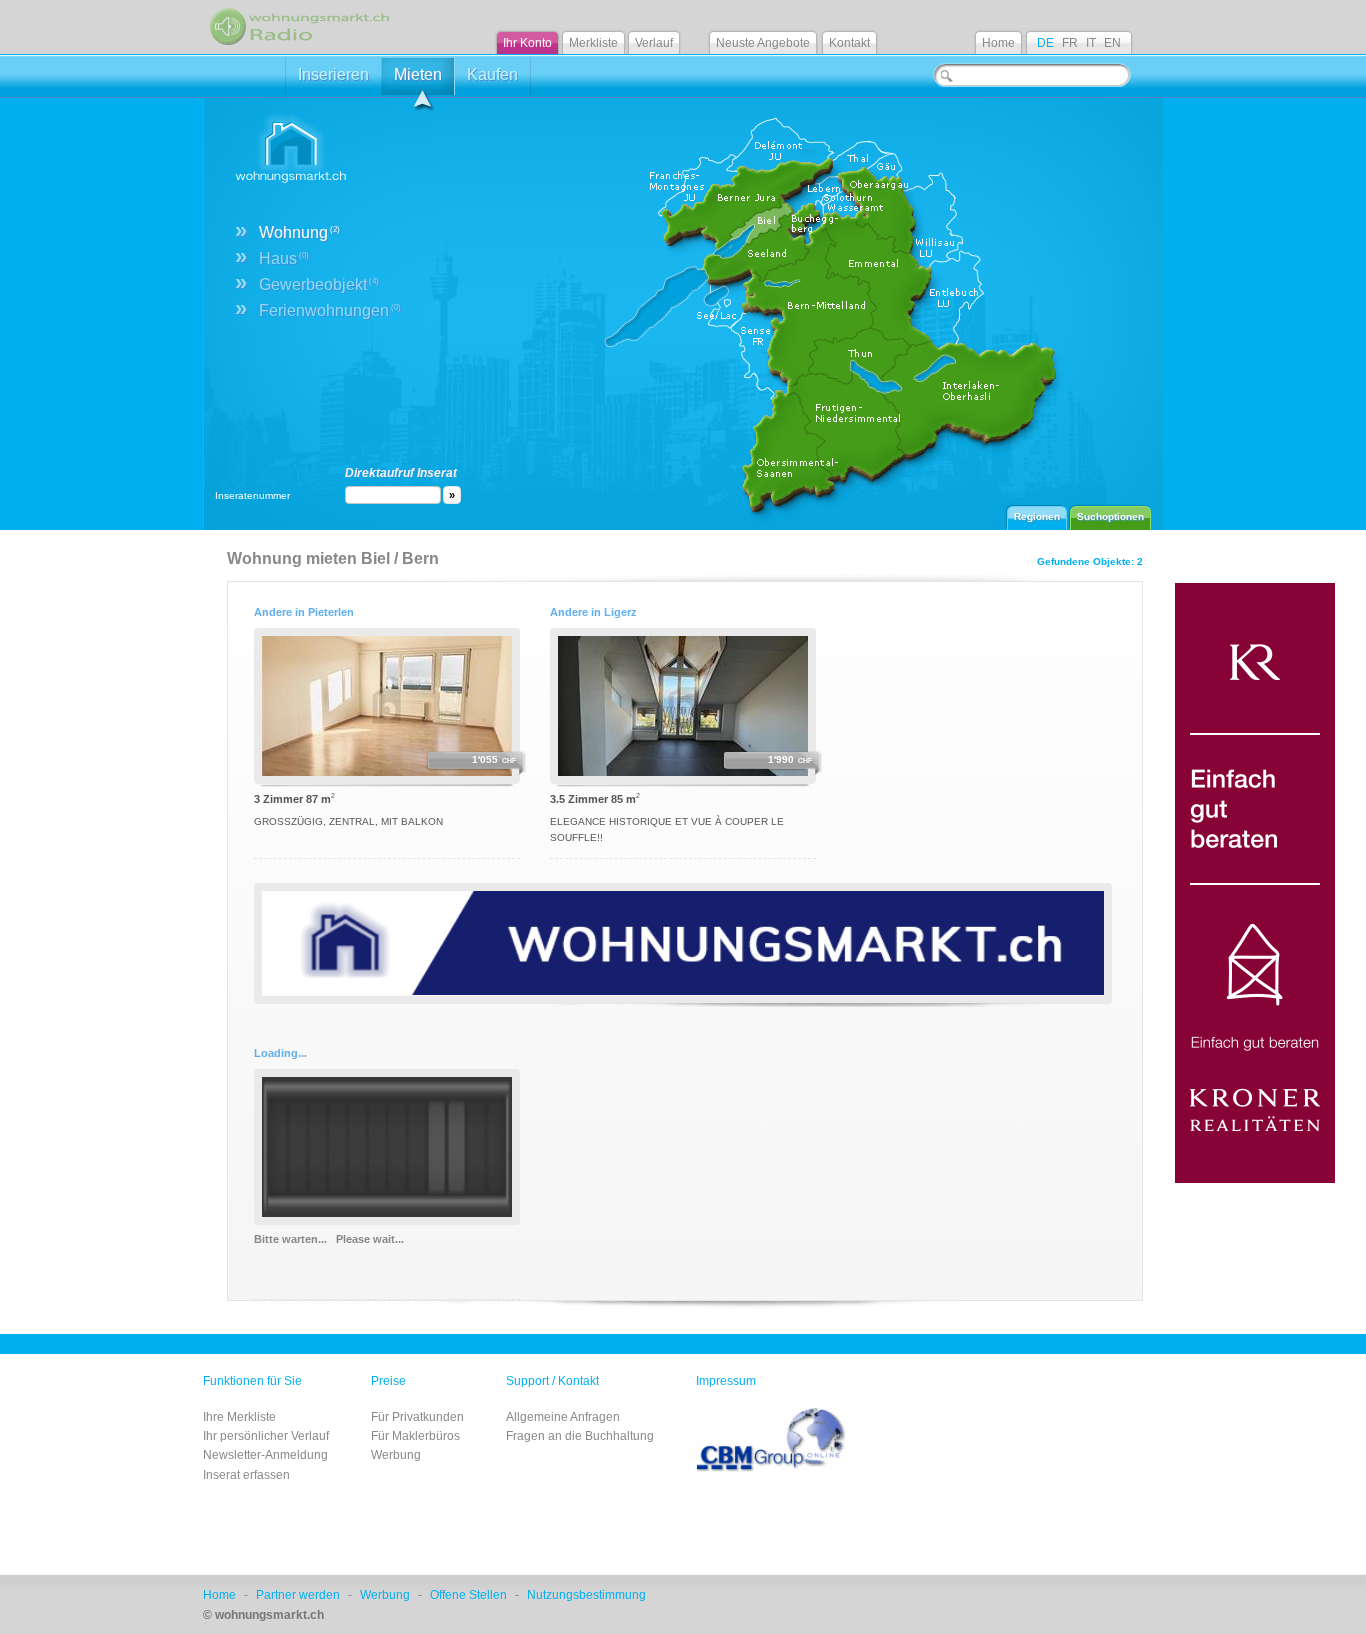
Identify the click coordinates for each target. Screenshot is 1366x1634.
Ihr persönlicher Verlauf (266, 1436)
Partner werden (298, 1595)
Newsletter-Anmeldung (265, 1455)
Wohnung (299, 232)
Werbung (396, 1455)
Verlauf (654, 43)
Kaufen (492, 74)
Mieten (418, 74)
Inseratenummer (252, 495)
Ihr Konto (527, 43)
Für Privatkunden (417, 1417)
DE (1045, 43)
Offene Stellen (468, 1595)
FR (1070, 43)
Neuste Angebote (763, 43)
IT (1091, 43)
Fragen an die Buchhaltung (580, 1436)
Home (998, 43)
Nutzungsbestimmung (586, 1595)
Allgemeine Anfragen (563, 1417)
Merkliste (593, 43)
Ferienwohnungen (330, 310)
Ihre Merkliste (239, 1417)
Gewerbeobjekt (319, 284)
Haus (284, 258)
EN (1112, 43)
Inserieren (333, 74)
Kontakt (849, 43)
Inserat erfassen (246, 1475)
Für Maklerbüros (415, 1436)
